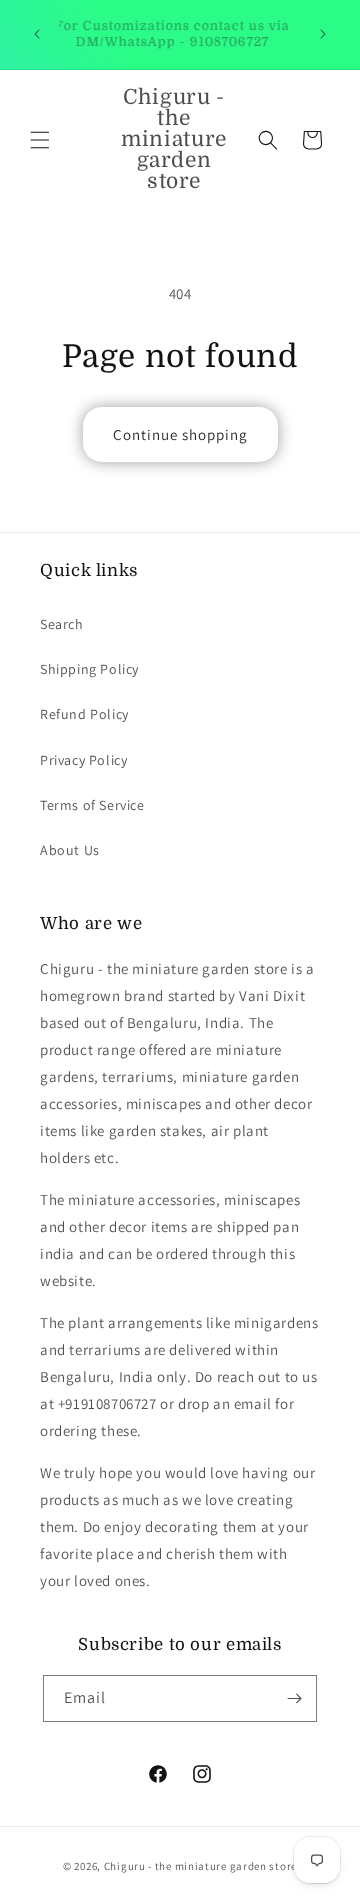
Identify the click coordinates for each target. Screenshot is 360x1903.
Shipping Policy (89, 669)
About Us (70, 850)
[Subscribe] (294, 1698)
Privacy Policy (83, 760)
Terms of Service (92, 805)
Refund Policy (84, 714)
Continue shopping (180, 434)
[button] (40, 140)
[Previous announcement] (37, 34)
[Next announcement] (323, 34)
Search (62, 624)
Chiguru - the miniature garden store (200, 1866)
